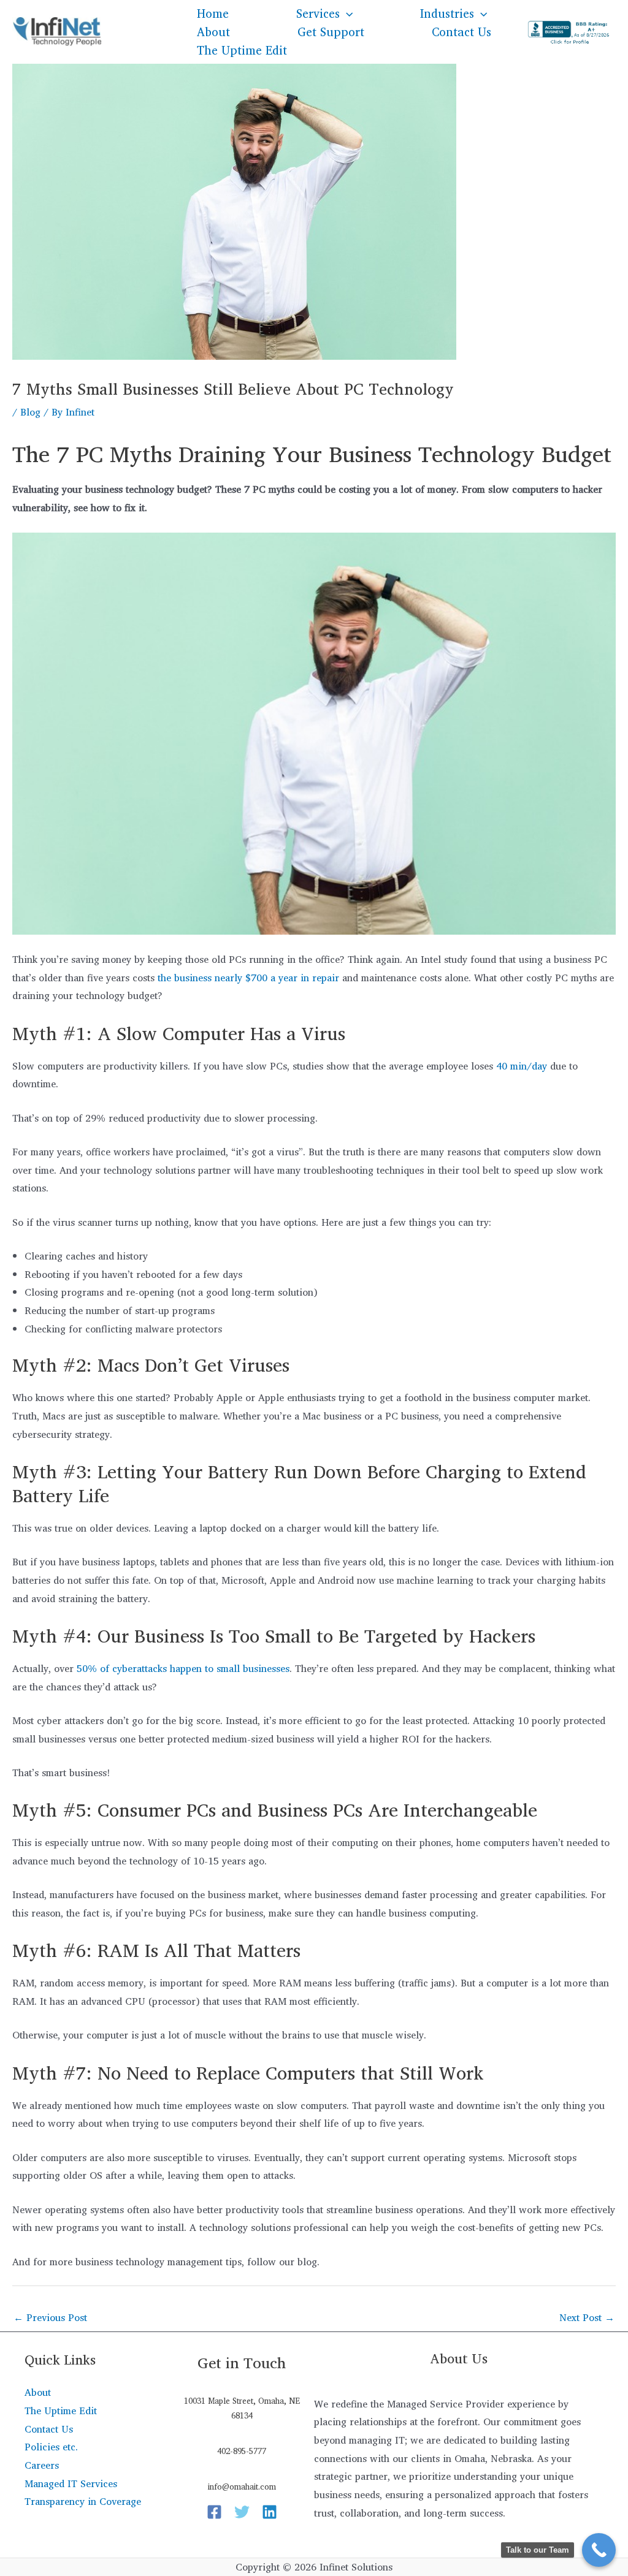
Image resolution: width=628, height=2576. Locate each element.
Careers (42, 2465)
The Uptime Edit (242, 50)
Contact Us (461, 32)
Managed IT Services (71, 2483)
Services (318, 13)
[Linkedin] (270, 2512)
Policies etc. (51, 2447)
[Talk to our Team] (599, 2550)
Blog (30, 412)
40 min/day (522, 1066)
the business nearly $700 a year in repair (248, 978)
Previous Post (50, 2317)
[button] (346, 13)
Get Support (331, 32)
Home (213, 13)
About (213, 32)
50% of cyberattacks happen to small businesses (182, 1668)
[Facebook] (214, 2512)
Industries (447, 13)
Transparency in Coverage (83, 2501)
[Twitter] (242, 2512)
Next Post (587, 2317)
